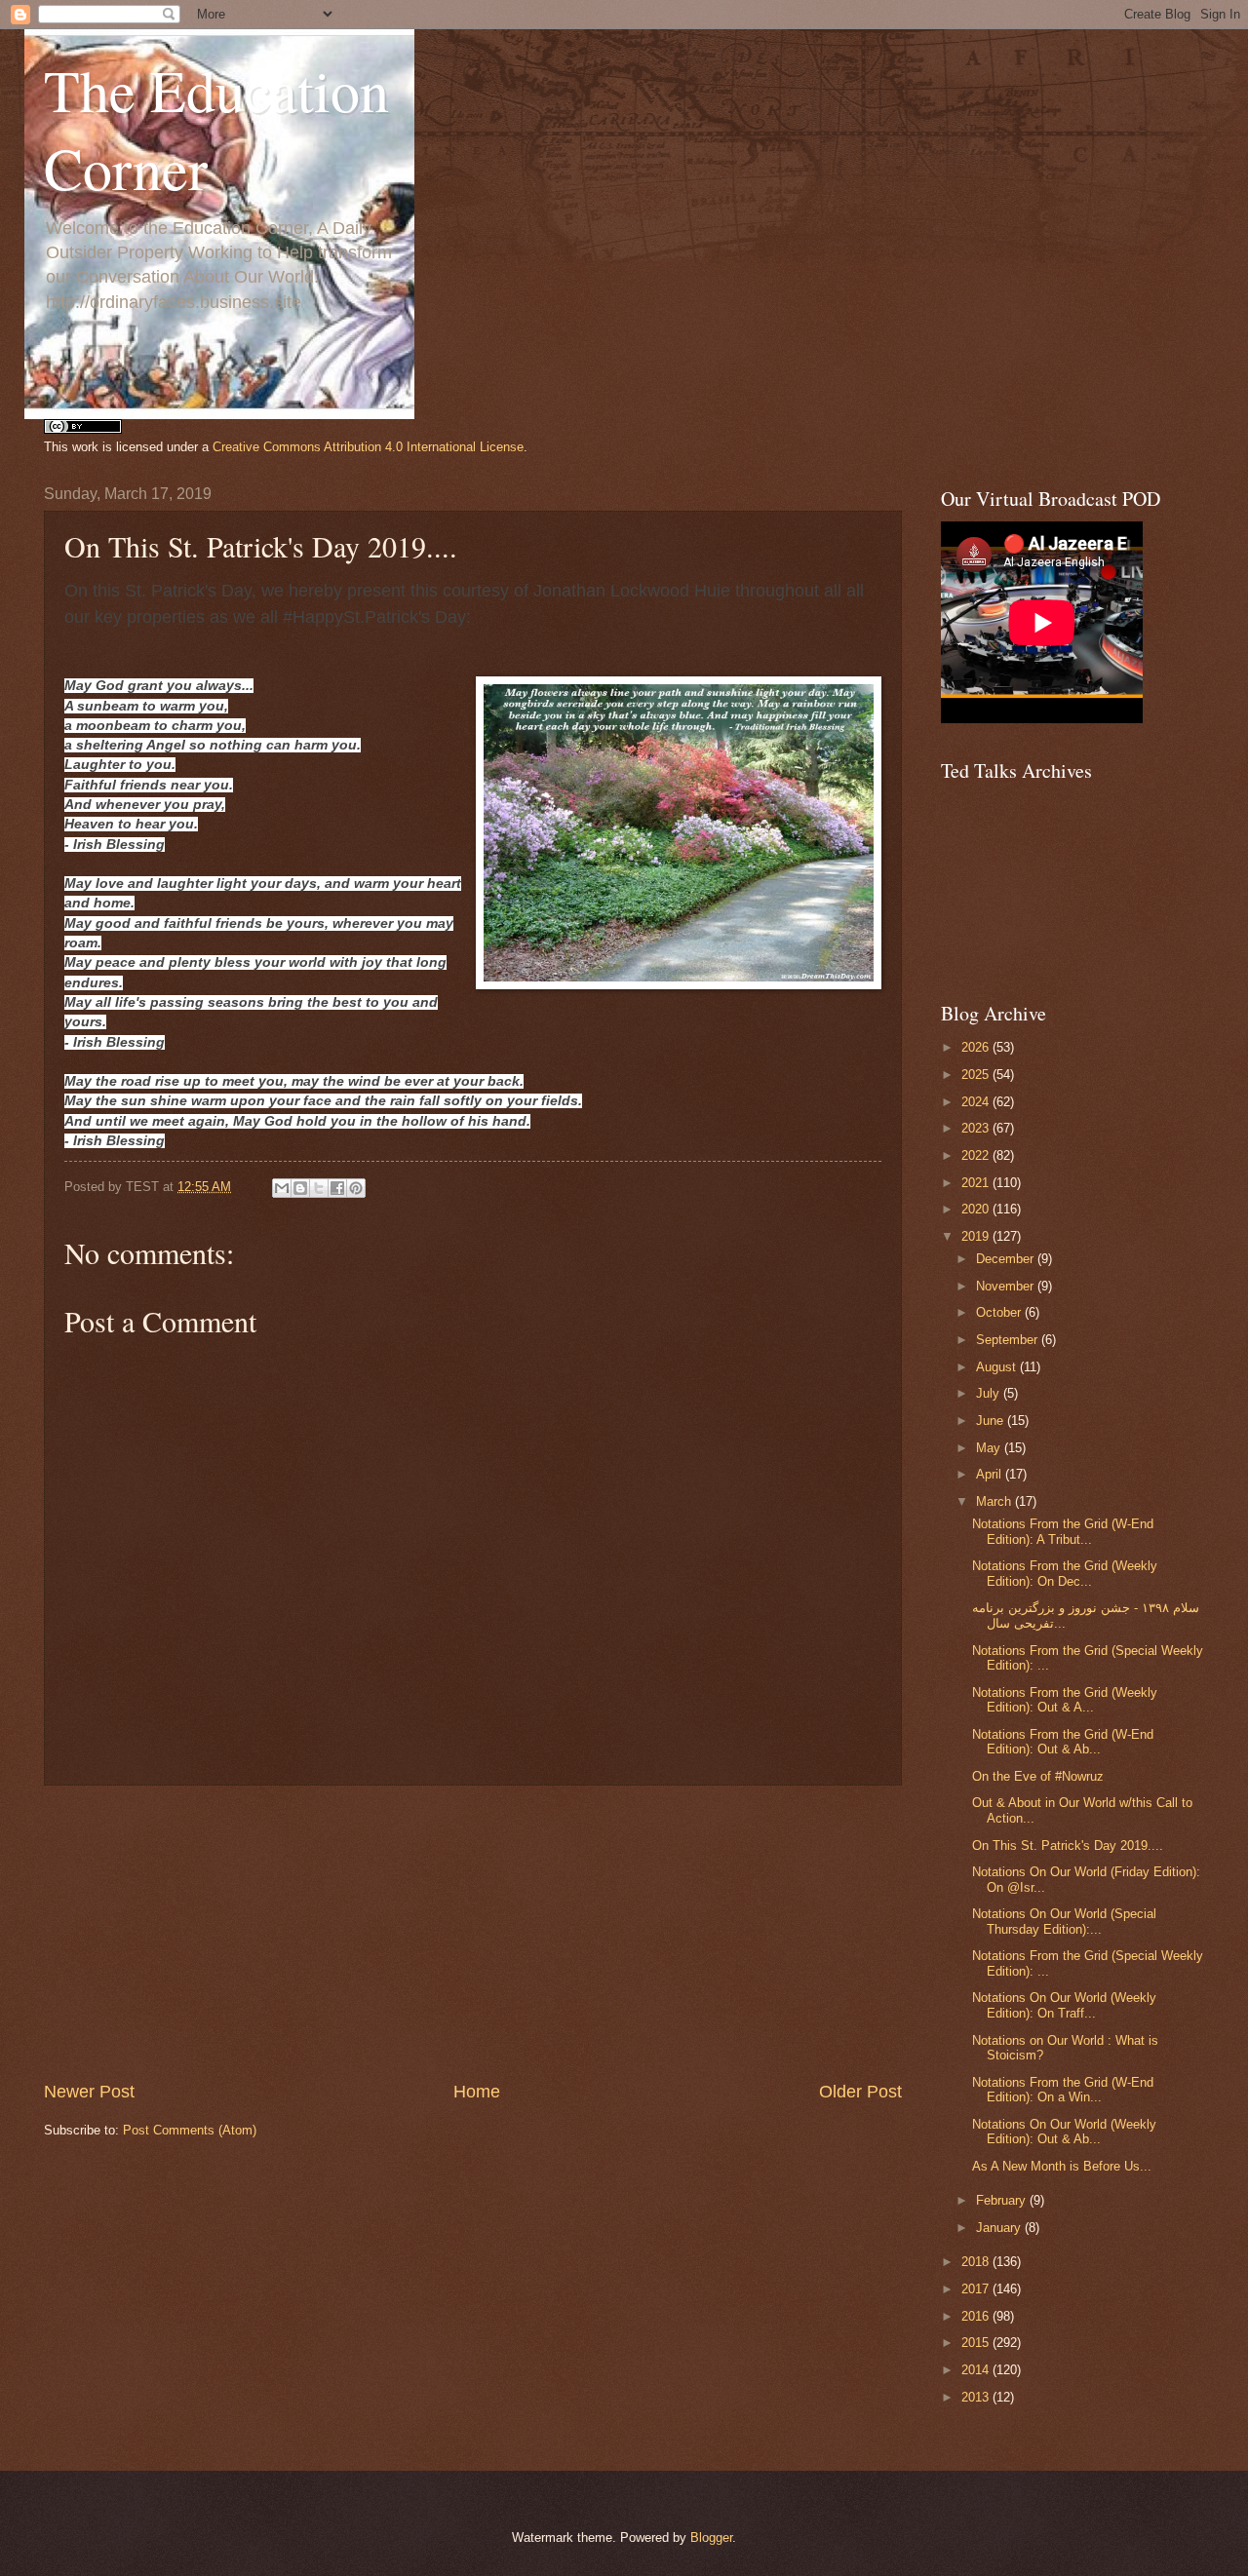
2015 (977, 2343)
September (1009, 1340)
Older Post (860, 2092)
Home (477, 2092)
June (992, 1421)
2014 (977, 2370)
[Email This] (282, 1188)
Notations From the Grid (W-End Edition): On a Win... (1063, 2090)
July (990, 1393)
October (1000, 1312)
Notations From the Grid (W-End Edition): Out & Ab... (1063, 1742)
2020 (977, 1209)
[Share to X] (319, 1188)
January (1000, 2228)
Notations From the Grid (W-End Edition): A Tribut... (1063, 1531)
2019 (977, 1236)
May (990, 1448)
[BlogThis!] (300, 1188)
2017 (977, 2289)
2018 (977, 2262)
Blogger (711, 2538)
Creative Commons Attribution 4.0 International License (368, 447)
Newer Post (89, 2092)
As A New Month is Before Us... (1062, 2166)
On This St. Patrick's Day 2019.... (1068, 1845)
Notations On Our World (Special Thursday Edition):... (1064, 1921)
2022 (977, 1155)
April (991, 1474)
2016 (977, 2316)
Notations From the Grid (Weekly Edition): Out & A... (1065, 1700)
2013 (977, 2397)
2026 (977, 1047)
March (995, 1501)
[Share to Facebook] (337, 1188)
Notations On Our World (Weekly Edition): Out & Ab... (1064, 2132)
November (1007, 1286)
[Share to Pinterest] (356, 1188)
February (1003, 2200)
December (1007, 1259)
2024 (977, 1102)
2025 (977, 1075)
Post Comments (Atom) (190, 2130)
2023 (977, 1128)
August (998, 1367)
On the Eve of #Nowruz (1038, 1776)
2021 (977, 1183)
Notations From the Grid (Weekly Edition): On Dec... (1065, 1573)
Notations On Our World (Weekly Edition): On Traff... (1064, 2005)
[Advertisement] (473, 1933)
